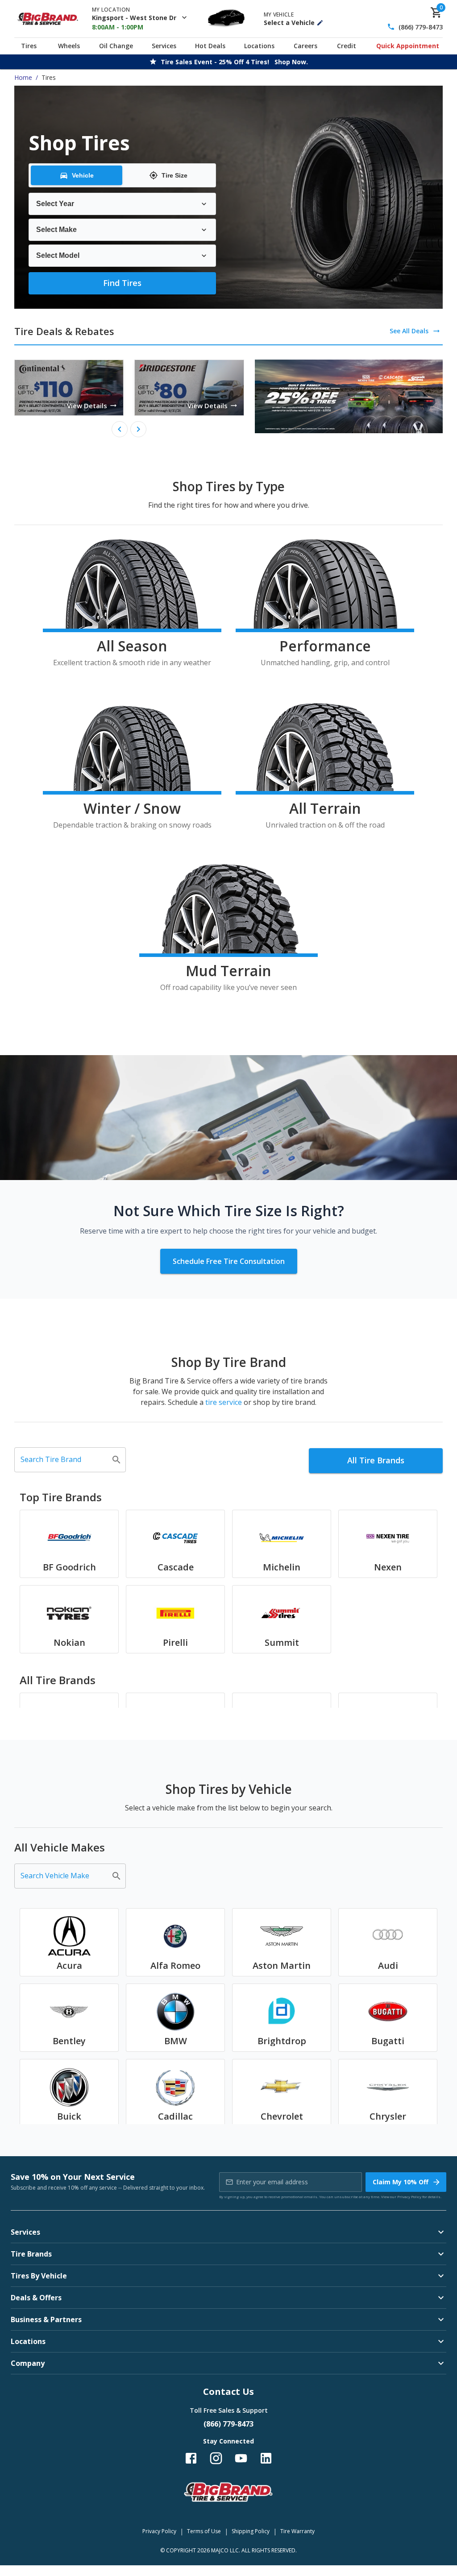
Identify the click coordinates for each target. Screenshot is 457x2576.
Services (164, 46)
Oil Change (116, 46)
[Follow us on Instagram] (216, 2458)
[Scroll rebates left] (120, 429)
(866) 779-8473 (421, 27)
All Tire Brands (376, 1460)
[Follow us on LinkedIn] (266, 2458)
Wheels (69, 46)
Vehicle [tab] (83, 175)
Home (23, 77)
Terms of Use (204, 2531)
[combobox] (63, 1460)
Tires (29, 46)
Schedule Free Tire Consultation (229, 1261)
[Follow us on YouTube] (241, 2458)
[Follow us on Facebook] (191, 2458)
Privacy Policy (409, 2197)
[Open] (116, 1460)
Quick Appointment (408, 46)
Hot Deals (210, 46)
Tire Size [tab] (174, 175)
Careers (305, 46)
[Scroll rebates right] (138, 429)
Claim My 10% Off (401, 2182)
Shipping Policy (251, 2531)
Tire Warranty (297, 2531)
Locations (259, 46)
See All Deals (409, 331)
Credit (347, 46)
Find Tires (122, 283)
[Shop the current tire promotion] (349, 396)
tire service (224, 1402)
